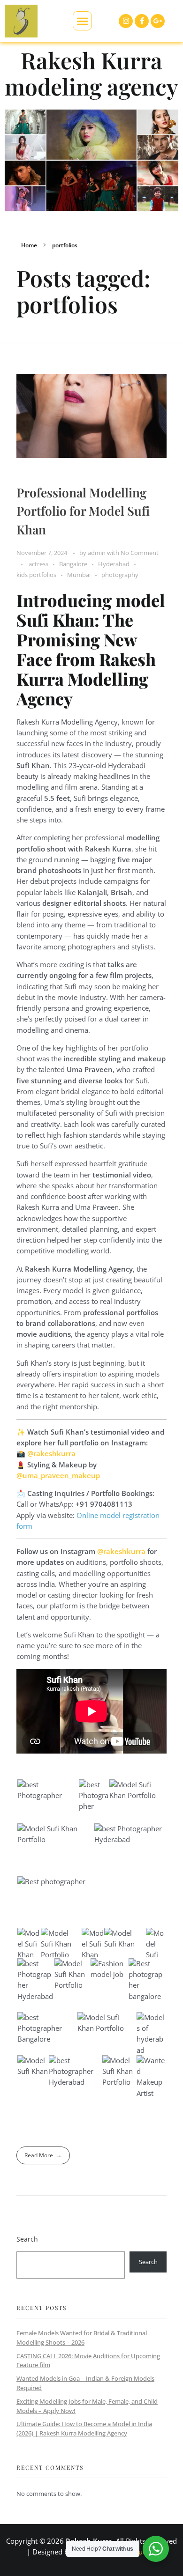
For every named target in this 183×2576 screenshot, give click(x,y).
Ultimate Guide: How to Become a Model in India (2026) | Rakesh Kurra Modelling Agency (84, 2428)
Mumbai (79, 575)
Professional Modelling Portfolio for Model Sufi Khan (83, 511)
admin (97, 553)
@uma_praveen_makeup (58, 1475)
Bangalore (73, 564)
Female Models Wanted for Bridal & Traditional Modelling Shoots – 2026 (82, 2338)
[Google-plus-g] (158, 21)
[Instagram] (126, 21)
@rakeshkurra (51, 1453)
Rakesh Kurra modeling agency (91, 73)
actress (38, 564)
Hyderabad (114, 564)
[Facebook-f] (142, 21)
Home (29, 245)
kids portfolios (36, 575)
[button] (82, 21)
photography (120, 575)
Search (27, 2239)
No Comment (140, 553)
